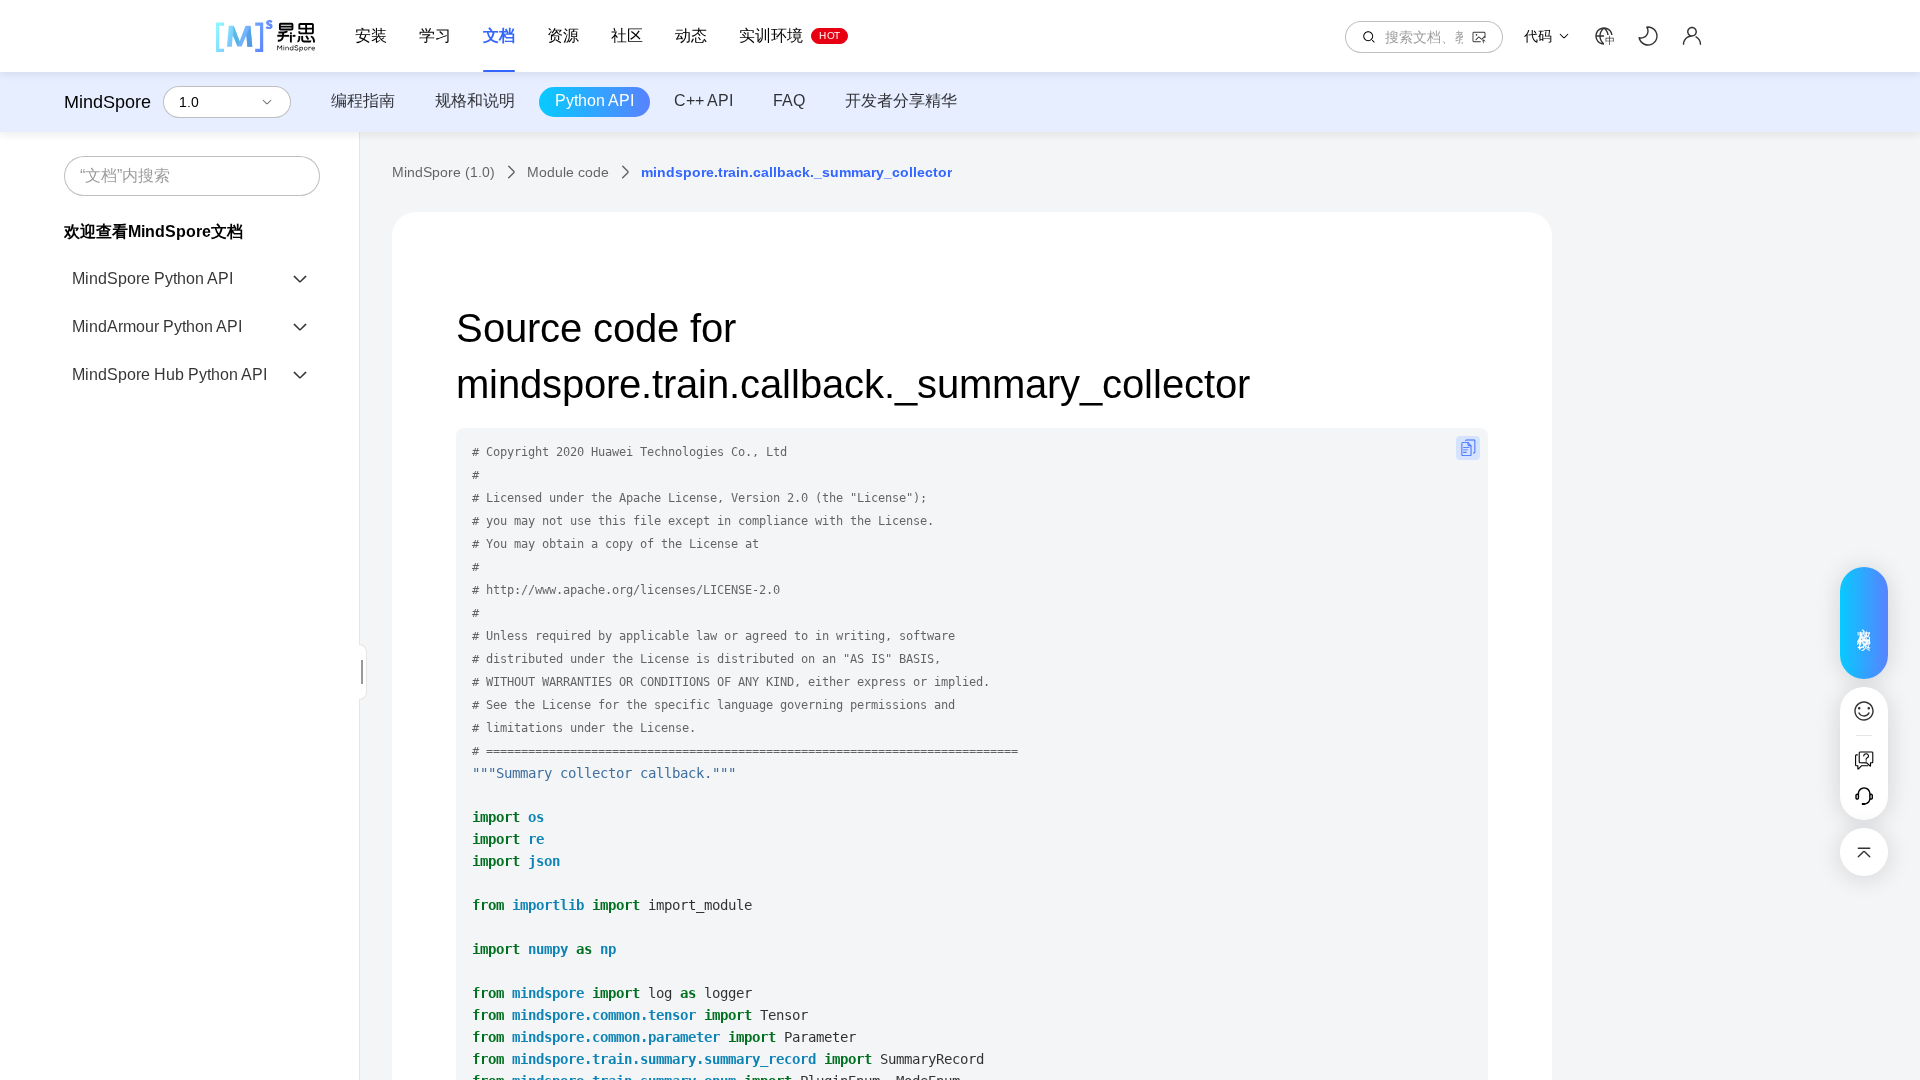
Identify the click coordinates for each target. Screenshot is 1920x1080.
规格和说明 (475, 100)
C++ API (703, 100)
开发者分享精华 (901, 100)
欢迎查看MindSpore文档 (153, 231)
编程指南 (363, 100)
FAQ (789, 100)
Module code (568, 172)
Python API (594, 100)
